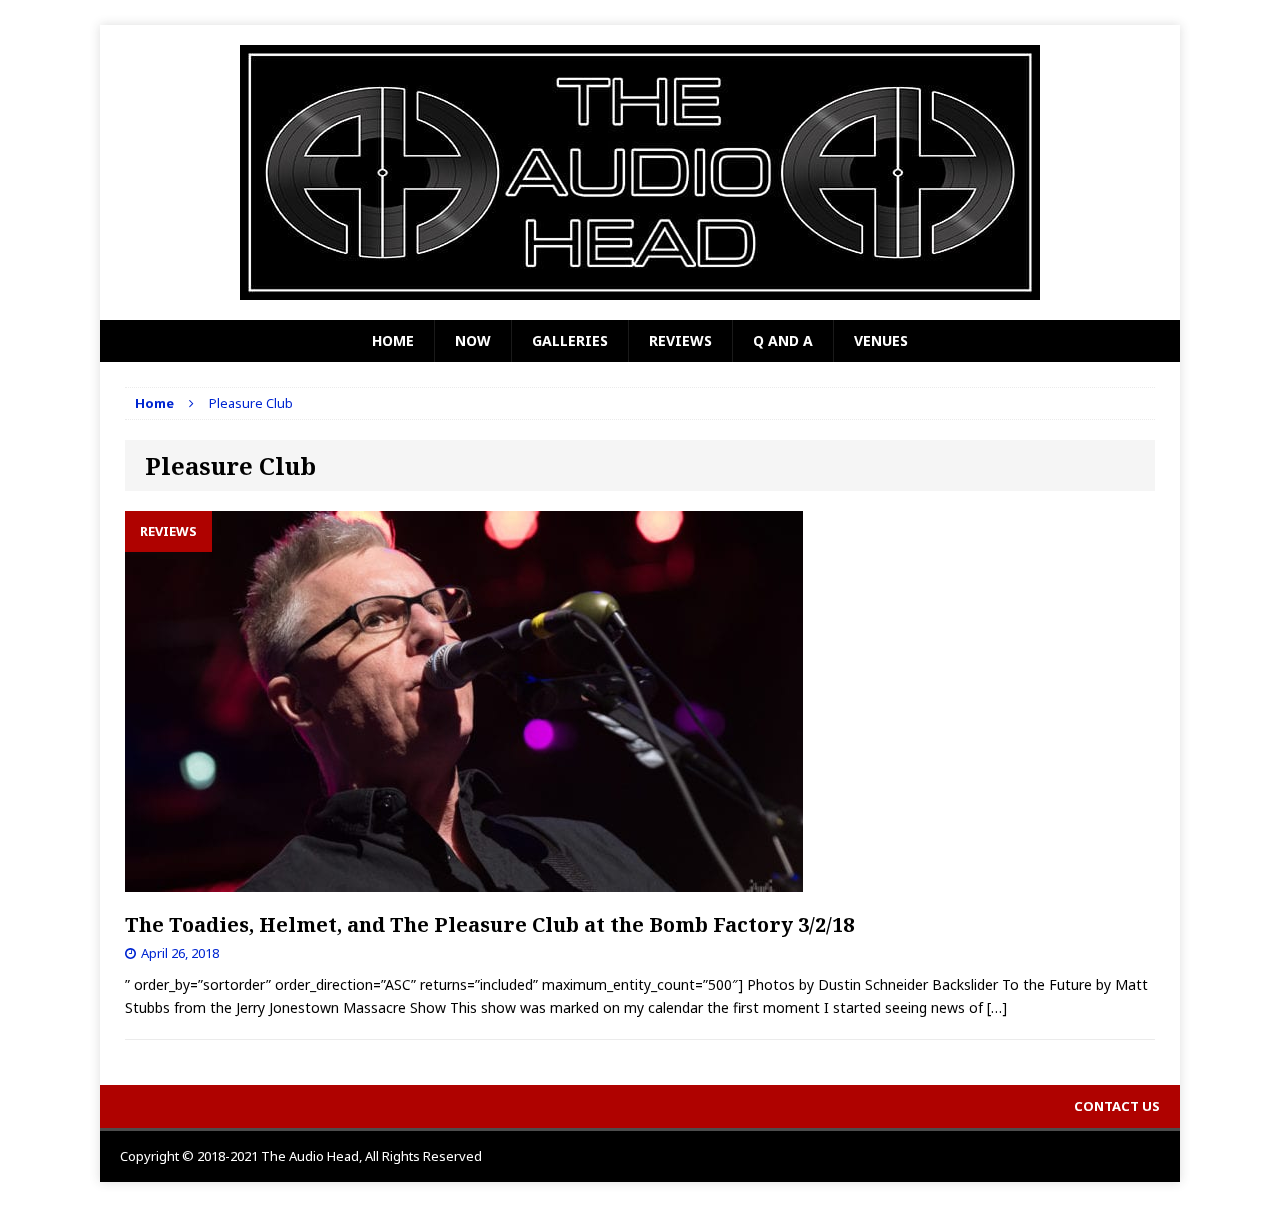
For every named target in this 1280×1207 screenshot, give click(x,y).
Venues (881, 340)
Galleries (570, 340)
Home (393, 340)
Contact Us (1117, 1106)
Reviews (680, 340)
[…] (997, 1007)
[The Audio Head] (640, 172)
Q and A (783, 340)
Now (473, 340)
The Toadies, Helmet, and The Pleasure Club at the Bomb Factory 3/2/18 (489, 924)
